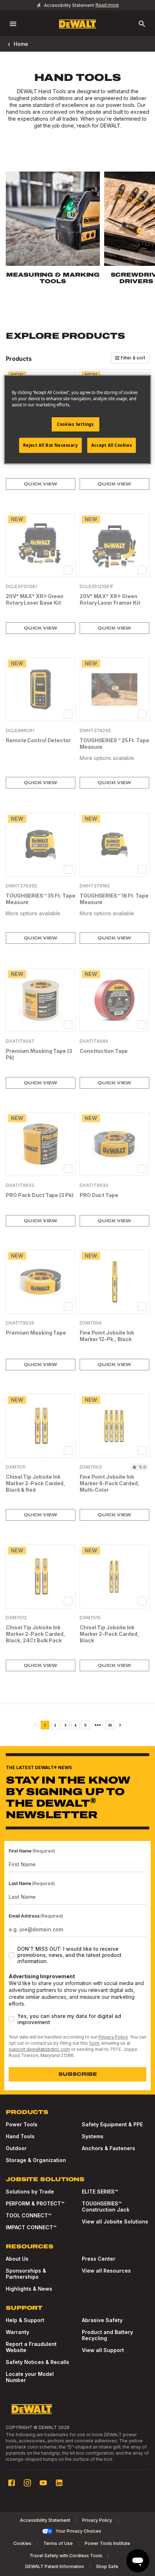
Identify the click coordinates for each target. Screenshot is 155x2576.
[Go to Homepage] (77, 24)
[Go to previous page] (35, 1725)
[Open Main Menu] (13, 24)
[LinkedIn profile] (59, 2483)
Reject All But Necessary (50, 445)
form (94, 2043)
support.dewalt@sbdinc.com (39, 2049)
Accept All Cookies (112, 445)
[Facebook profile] (12, 2483)
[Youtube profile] (43, 2483)
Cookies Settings (75, 424)
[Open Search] (142, 24)
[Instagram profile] (27, 2483)
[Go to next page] (120, 1725)
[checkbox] (68, 570)
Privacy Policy (113, 2037)
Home (21, 44)
